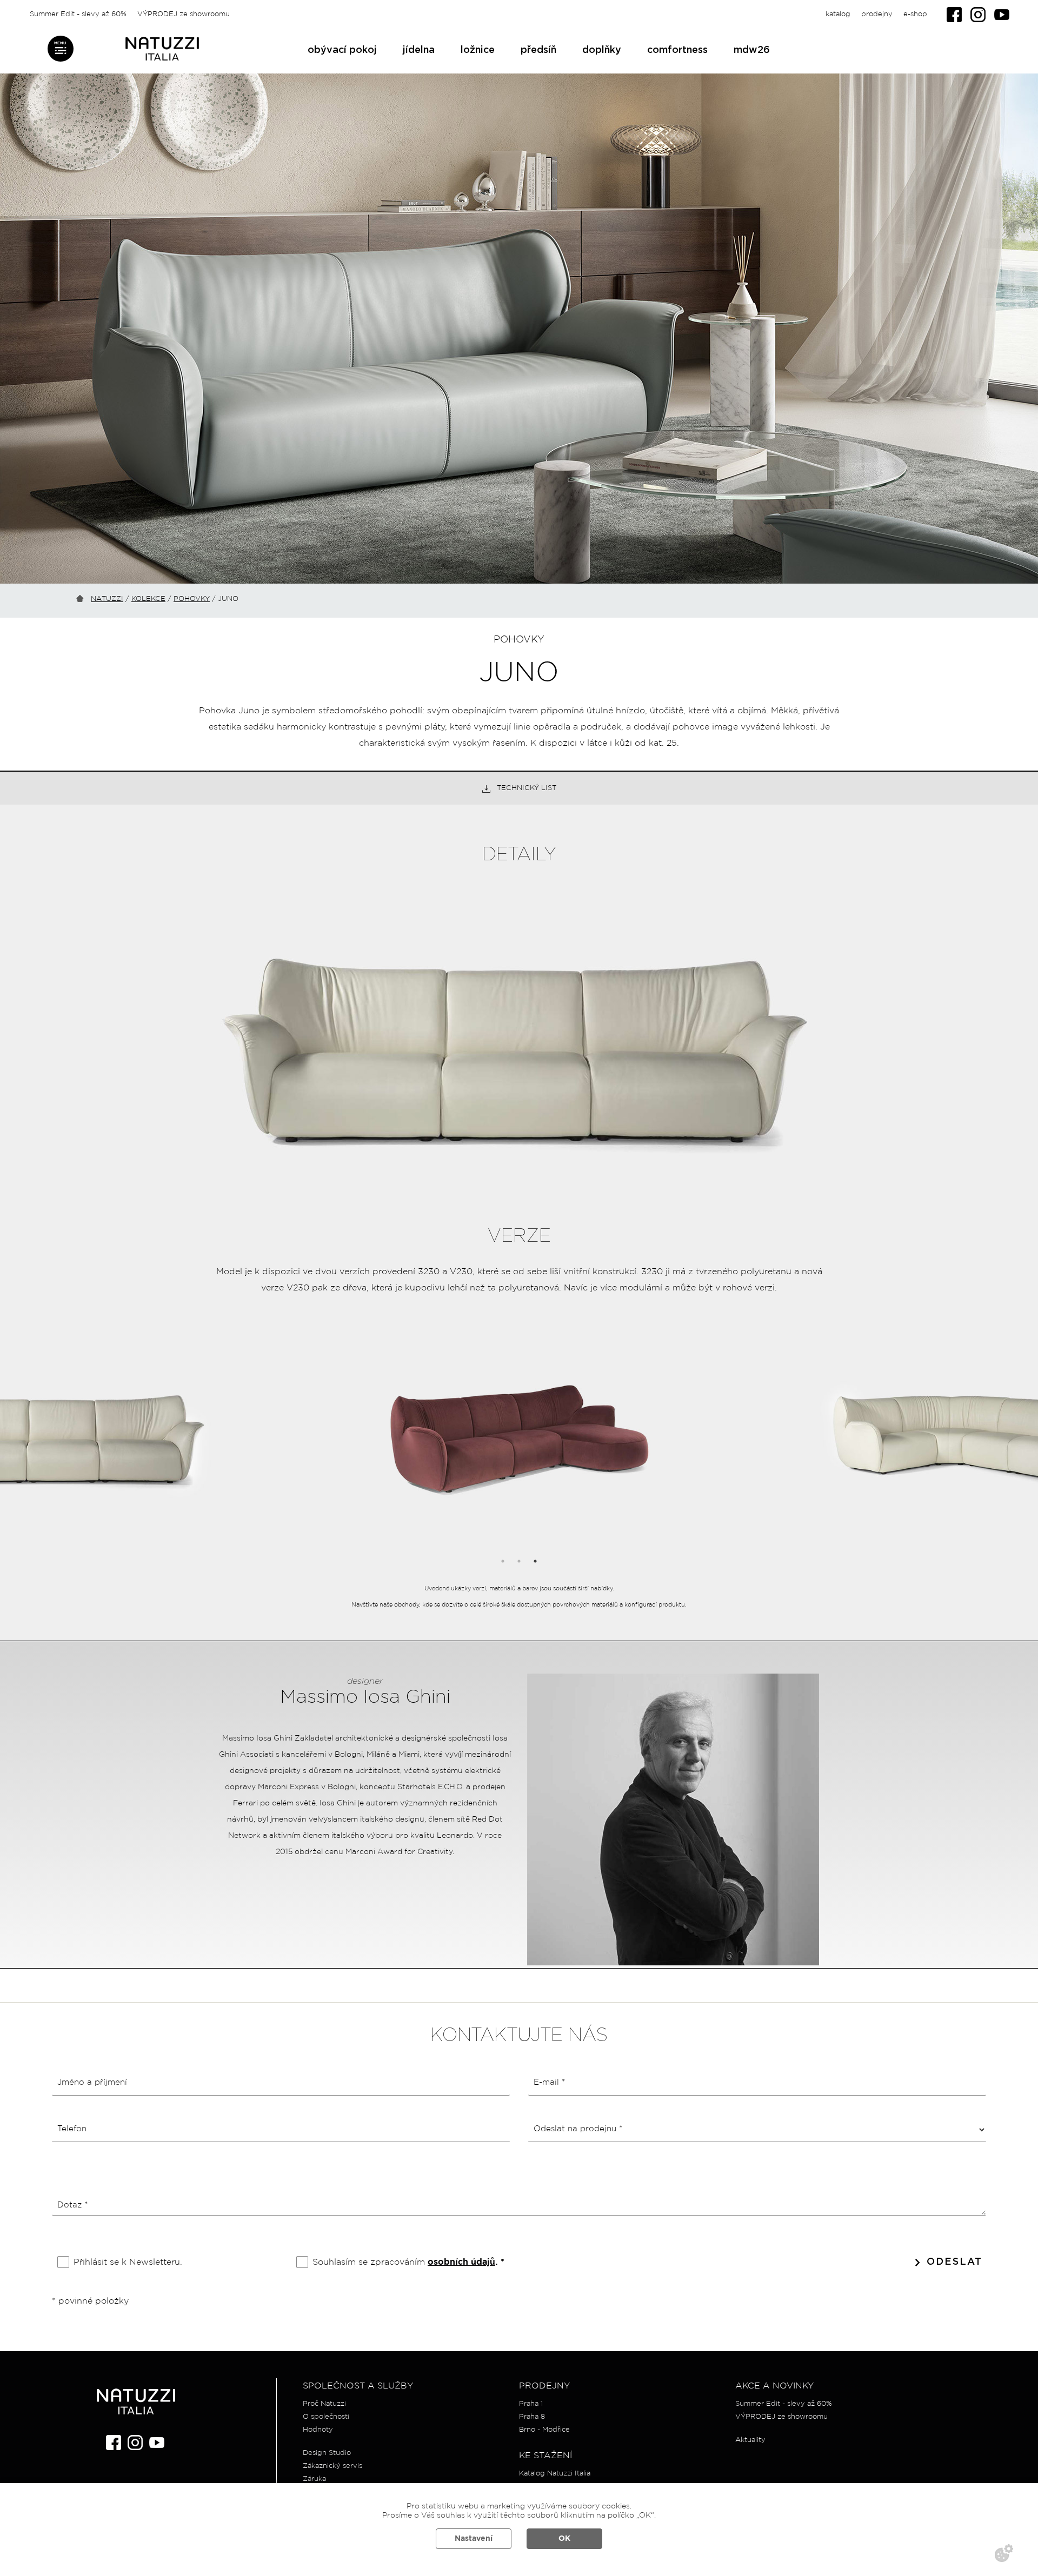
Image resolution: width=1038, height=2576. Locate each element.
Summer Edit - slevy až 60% (78, 14)
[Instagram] (978, 15)
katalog (838, 14)
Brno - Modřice (544, 2430)
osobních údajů (461, 2262)
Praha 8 (532, 2417)
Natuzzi (107, 599)
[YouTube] (1002, 15)
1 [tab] (503, 1561)
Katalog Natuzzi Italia (555, 2474)
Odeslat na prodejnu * (578, 2129)
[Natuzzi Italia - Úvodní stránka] (162, 49)
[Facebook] (954, 15)
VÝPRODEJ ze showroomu (184, 14)
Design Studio (327, 2453)
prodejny (877, 14)
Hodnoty (318, 2430)
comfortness (677, 50)
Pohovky (192, 599)
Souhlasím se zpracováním (408, 2262)
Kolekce (148, 599)
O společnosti (326, 2417)
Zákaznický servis (332, 2466)
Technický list (527, 788)
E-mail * (549, 2082)
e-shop (915, 14)
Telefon (72, 2129)
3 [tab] (535, 1561)
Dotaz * (72, 2205)
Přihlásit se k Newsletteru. (128, 2262)
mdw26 (752, 50)
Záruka (314, 2479)
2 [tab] (519, 1561)
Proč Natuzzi (324, 2404)
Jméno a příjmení (92, 2082)
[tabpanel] (519, 1445)
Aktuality (750, 2440)
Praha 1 (531, 2404)
